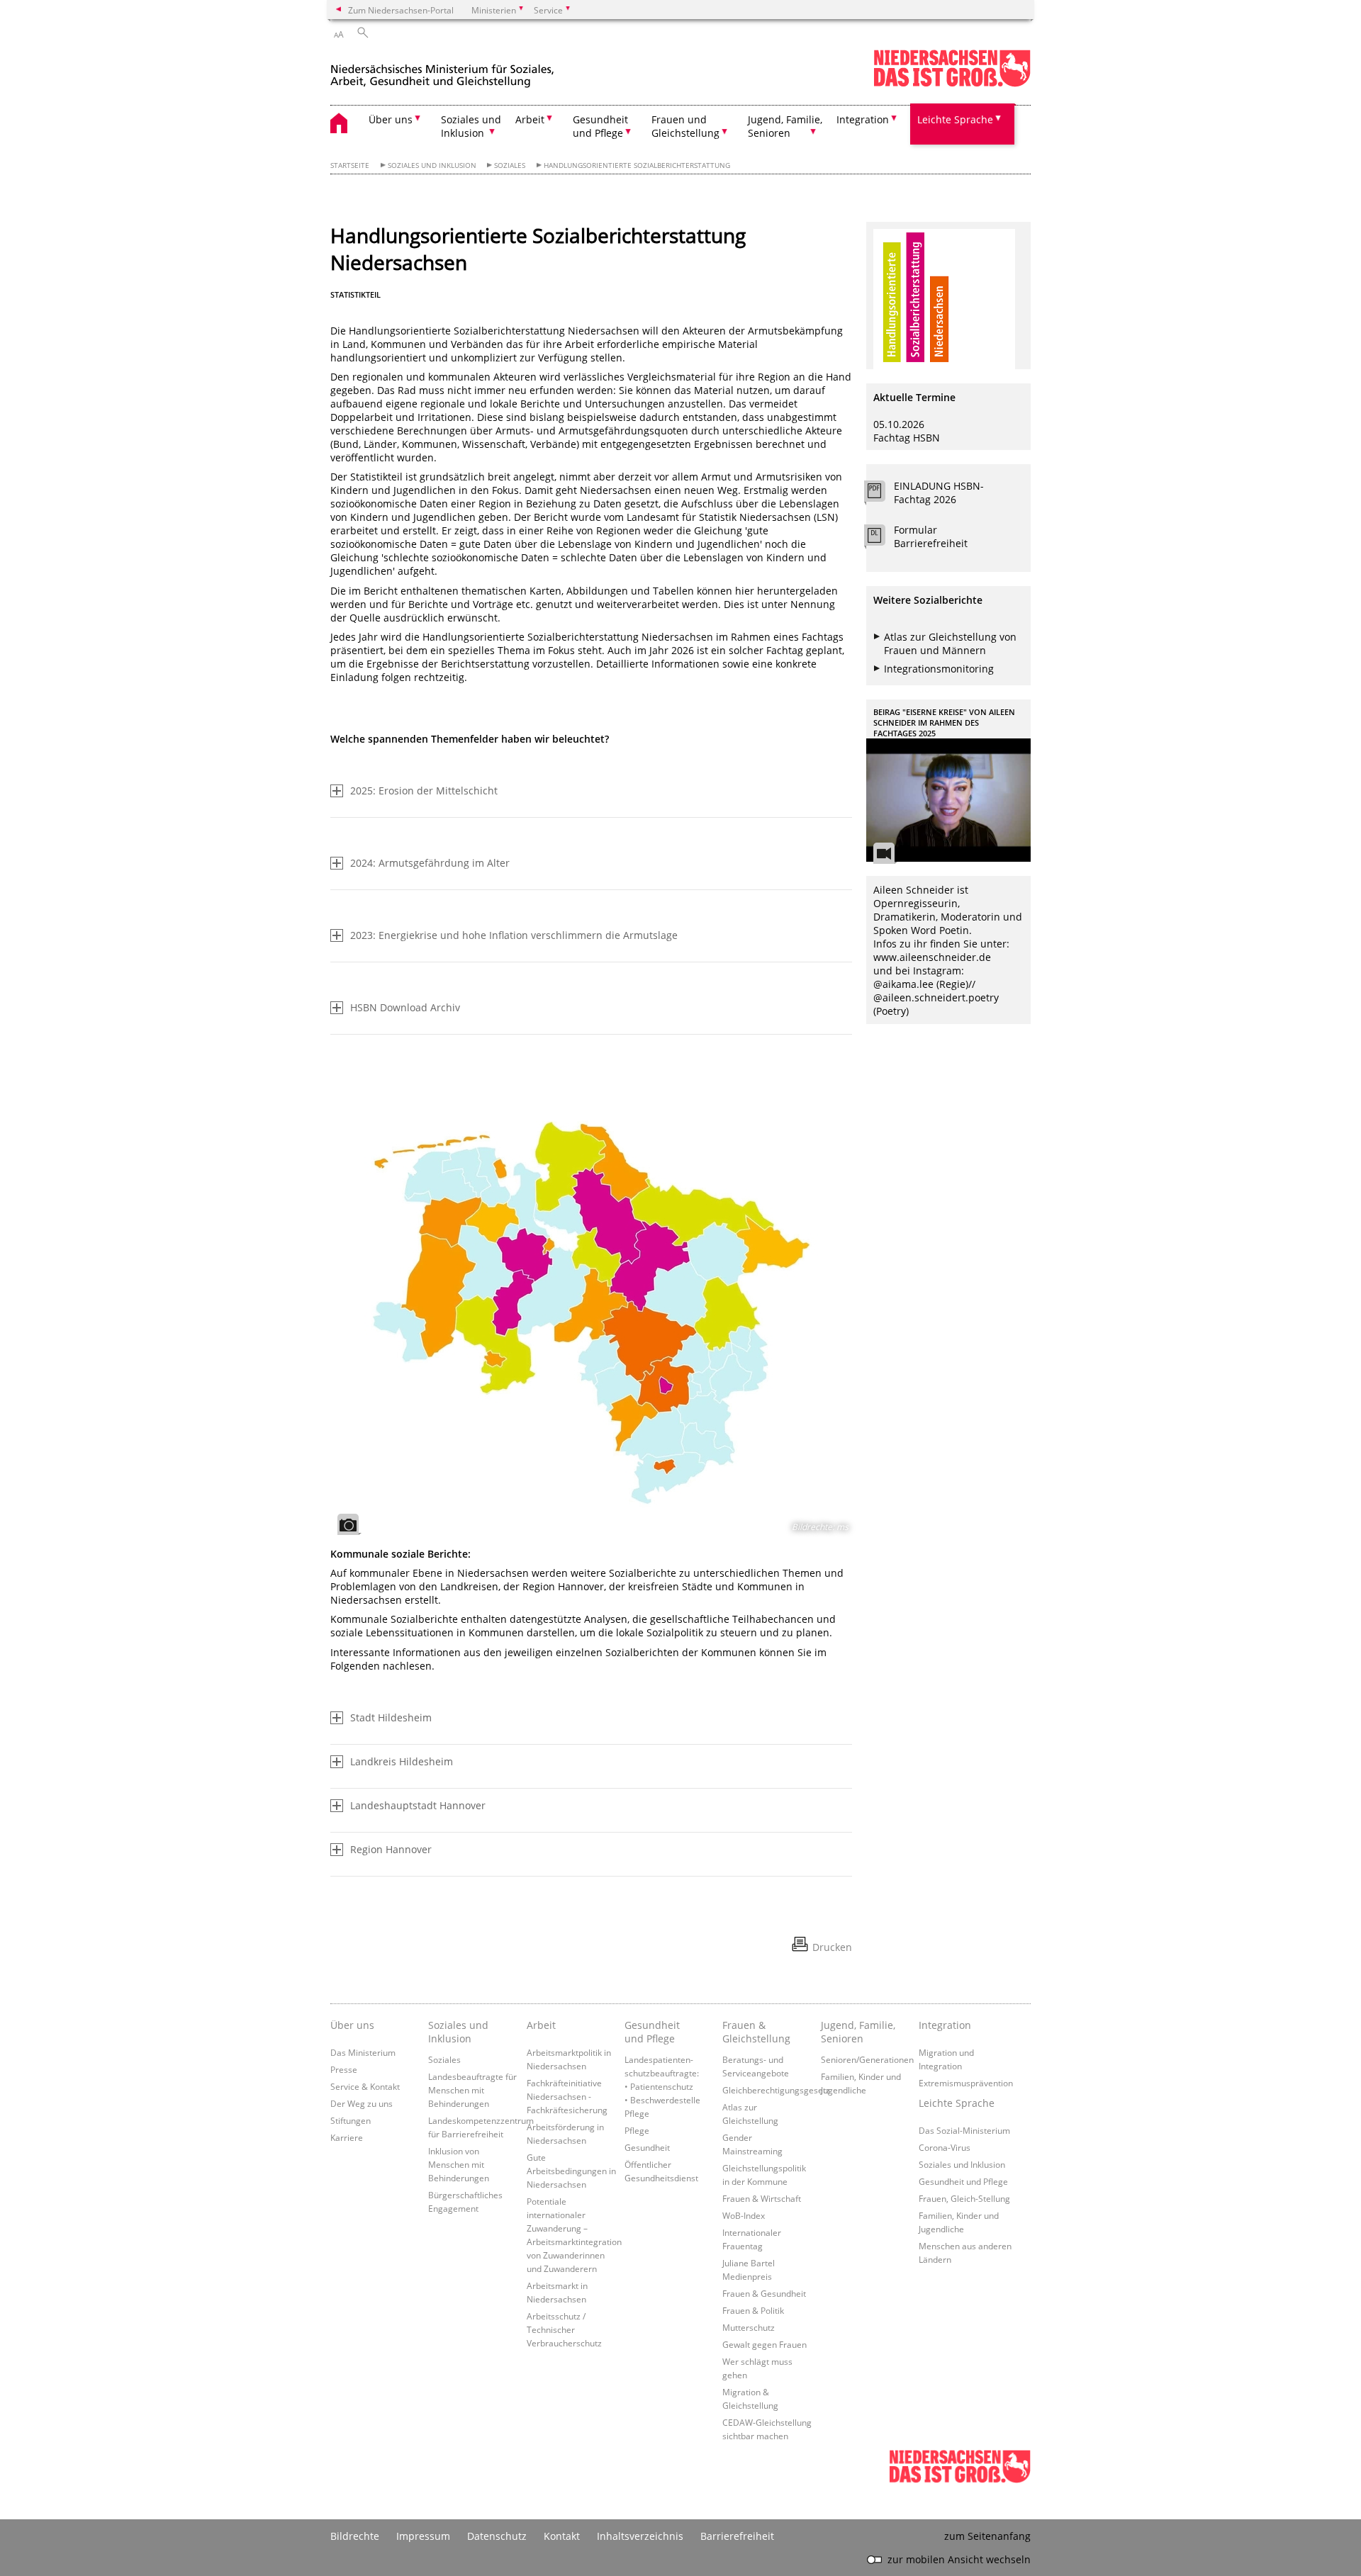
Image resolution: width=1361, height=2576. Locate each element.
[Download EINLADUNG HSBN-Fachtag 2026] (882, 495)
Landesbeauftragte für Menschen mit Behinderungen (472, 2090)
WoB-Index (744, 2215)
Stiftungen (351, 2120)
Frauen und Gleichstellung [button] (685, 126)
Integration (945, 2025)
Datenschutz (497, 2536)
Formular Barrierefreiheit (931, 536)
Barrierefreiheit (737, 2536)
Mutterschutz (749, 2327)
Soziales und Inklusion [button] (471, 126)
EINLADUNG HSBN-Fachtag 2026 (939, 493)
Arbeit (541, 2025)
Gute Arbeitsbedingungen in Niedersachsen (571, 2171)
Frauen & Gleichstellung (756, 2032)
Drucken (832, 1947)
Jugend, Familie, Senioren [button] (785, 126)
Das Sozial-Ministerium (964, 2130)
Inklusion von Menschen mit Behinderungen (459, 2164)
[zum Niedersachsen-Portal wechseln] (952, 84)
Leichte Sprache (957, 2103)
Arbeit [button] (530, 119)
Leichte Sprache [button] (955, 119)
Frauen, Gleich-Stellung (964, 2198)
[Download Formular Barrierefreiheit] (882, 539)
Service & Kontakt (365, 2086)
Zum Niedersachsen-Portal (401, 10)
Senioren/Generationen (867, 2059)
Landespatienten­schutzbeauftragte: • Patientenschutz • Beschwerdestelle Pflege (662, 2086)
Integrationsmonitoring (939, 669)
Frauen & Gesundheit (764, 2293)
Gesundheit (647, 2147)
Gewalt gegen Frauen (764, 2344)
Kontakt (562, 2536)
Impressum (423, 2536)
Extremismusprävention (966, 2083)
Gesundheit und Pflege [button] (600, 126)
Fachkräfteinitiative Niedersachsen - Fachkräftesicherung (567, 2096)
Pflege (637, 2130)
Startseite (350, 165)
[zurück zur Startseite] (442, 70)
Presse (344, 2069)
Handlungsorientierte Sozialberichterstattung (637, 165)
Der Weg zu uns (362, 2103)
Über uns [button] (391, 119)
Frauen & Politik (753, 2310)
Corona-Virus (945, 2147)
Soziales (510, 165)
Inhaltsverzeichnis (640, 2536)
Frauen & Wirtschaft (762, 2198)
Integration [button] (863, 119)
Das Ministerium (363, 2052)
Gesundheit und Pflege (652, 2032)
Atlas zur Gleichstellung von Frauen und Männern (950, 643)
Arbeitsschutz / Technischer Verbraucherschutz (564, 2329)
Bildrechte (355, 2536)
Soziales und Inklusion (432, 165)
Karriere (347, 2137)
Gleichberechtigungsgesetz (776, 2090)
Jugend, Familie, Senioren (858, 2032)
